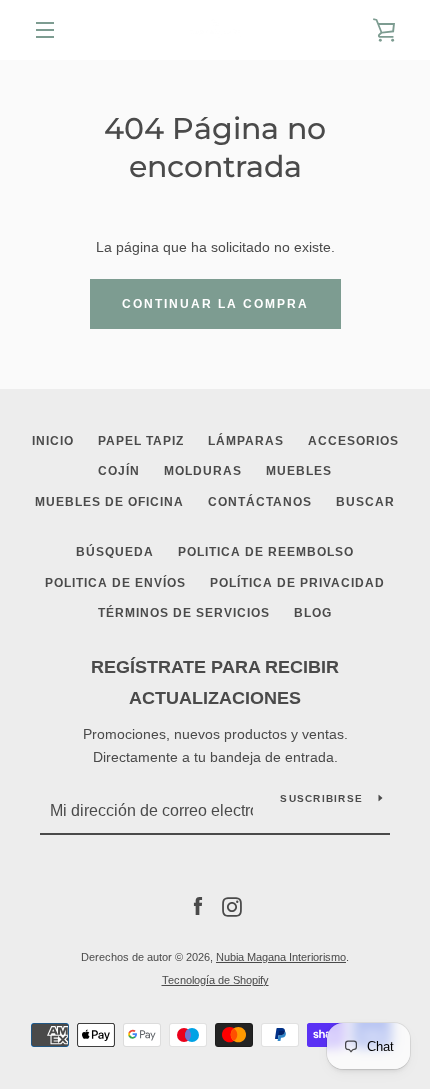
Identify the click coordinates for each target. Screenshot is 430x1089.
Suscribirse (321, 798)
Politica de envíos (115, 583)
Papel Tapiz (141, 441)
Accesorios (353, 441)
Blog (313, 613)
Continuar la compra (215, 304)
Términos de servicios (184, 613)
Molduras (203, 471)
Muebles (299, 471)
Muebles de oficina (109, 502)
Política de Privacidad (297, 583)
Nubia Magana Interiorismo (281, 957)
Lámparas (246, 441)
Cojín (119, 471)
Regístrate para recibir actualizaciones (215, 682)
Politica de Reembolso (266, 552)
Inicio (53, 441)
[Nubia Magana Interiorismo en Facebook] (198, 906)
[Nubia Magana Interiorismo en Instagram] (232, 906)
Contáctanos (260, 502)
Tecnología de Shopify (215, 980)
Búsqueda (115, 552)
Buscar (365, 502)
